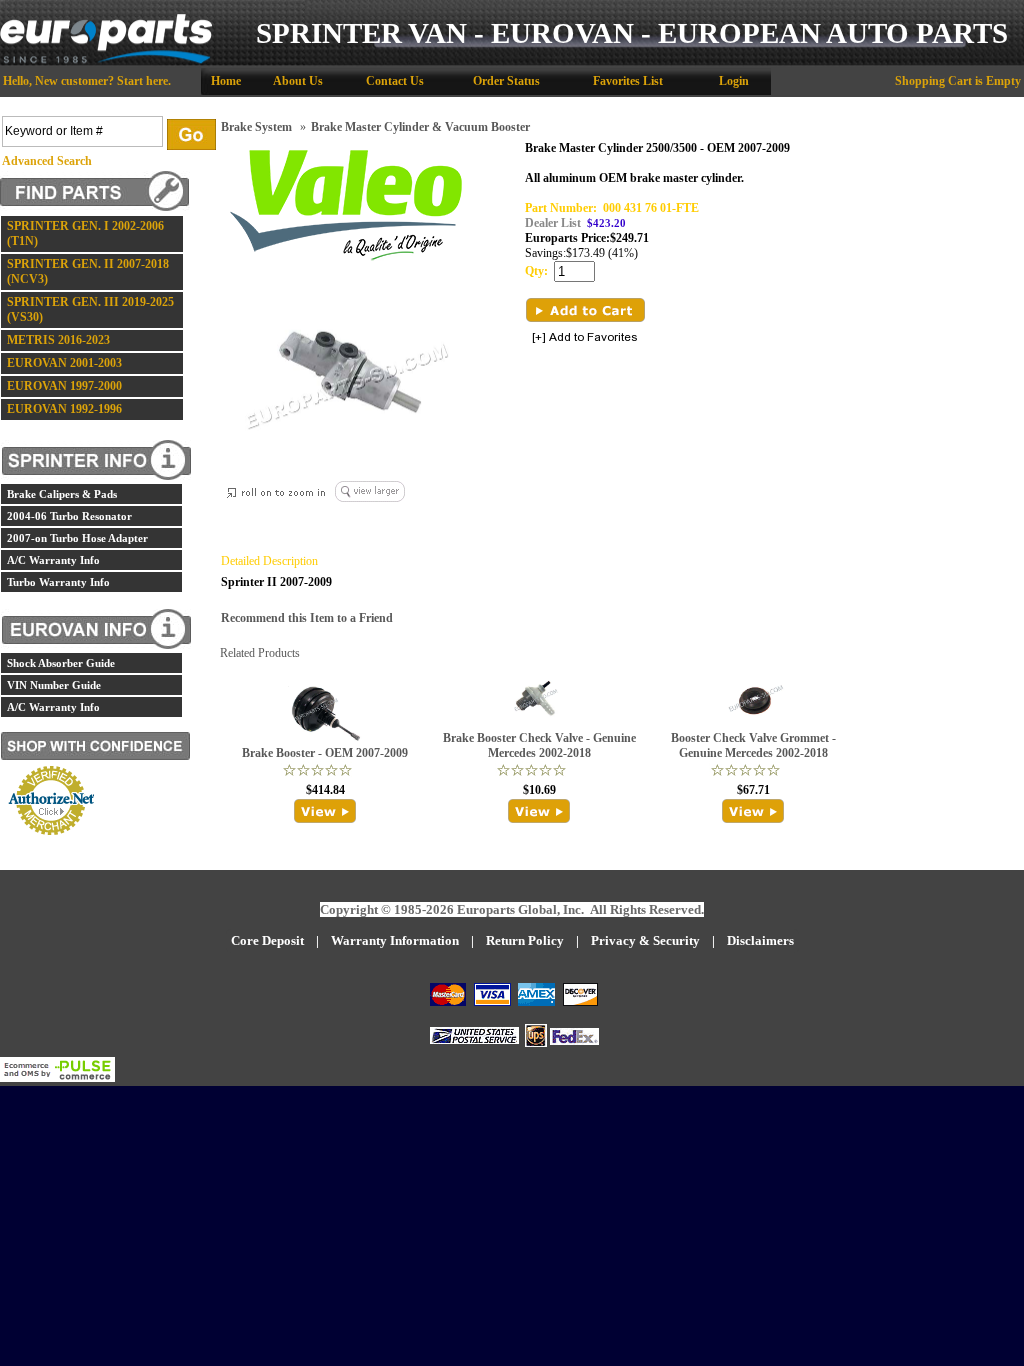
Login (734, 81)
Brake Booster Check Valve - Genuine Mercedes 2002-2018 (539, 745)
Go (191, 134)
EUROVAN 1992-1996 (64, 409)
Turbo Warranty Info (58, 582)
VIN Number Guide (54, 685)
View (325, 811)
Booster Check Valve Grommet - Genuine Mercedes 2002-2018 (753, 745)
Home (226, 81)
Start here (142, 81)
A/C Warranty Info (53, 560)
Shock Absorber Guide (61, 663)
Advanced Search (47, 161)
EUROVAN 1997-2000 (64, 386)
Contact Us (395, 81)
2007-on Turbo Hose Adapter (77, 538)
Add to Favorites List (585, 338)
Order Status (506, 81)
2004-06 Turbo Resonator (69, 516)
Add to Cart (585, 310)
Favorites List (628, 81)
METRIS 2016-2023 (58, 340)
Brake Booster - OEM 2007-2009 (325, 753)
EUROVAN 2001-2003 (64, 363)
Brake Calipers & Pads (62, 494)
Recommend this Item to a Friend (307, 618)
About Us (298, 81)
